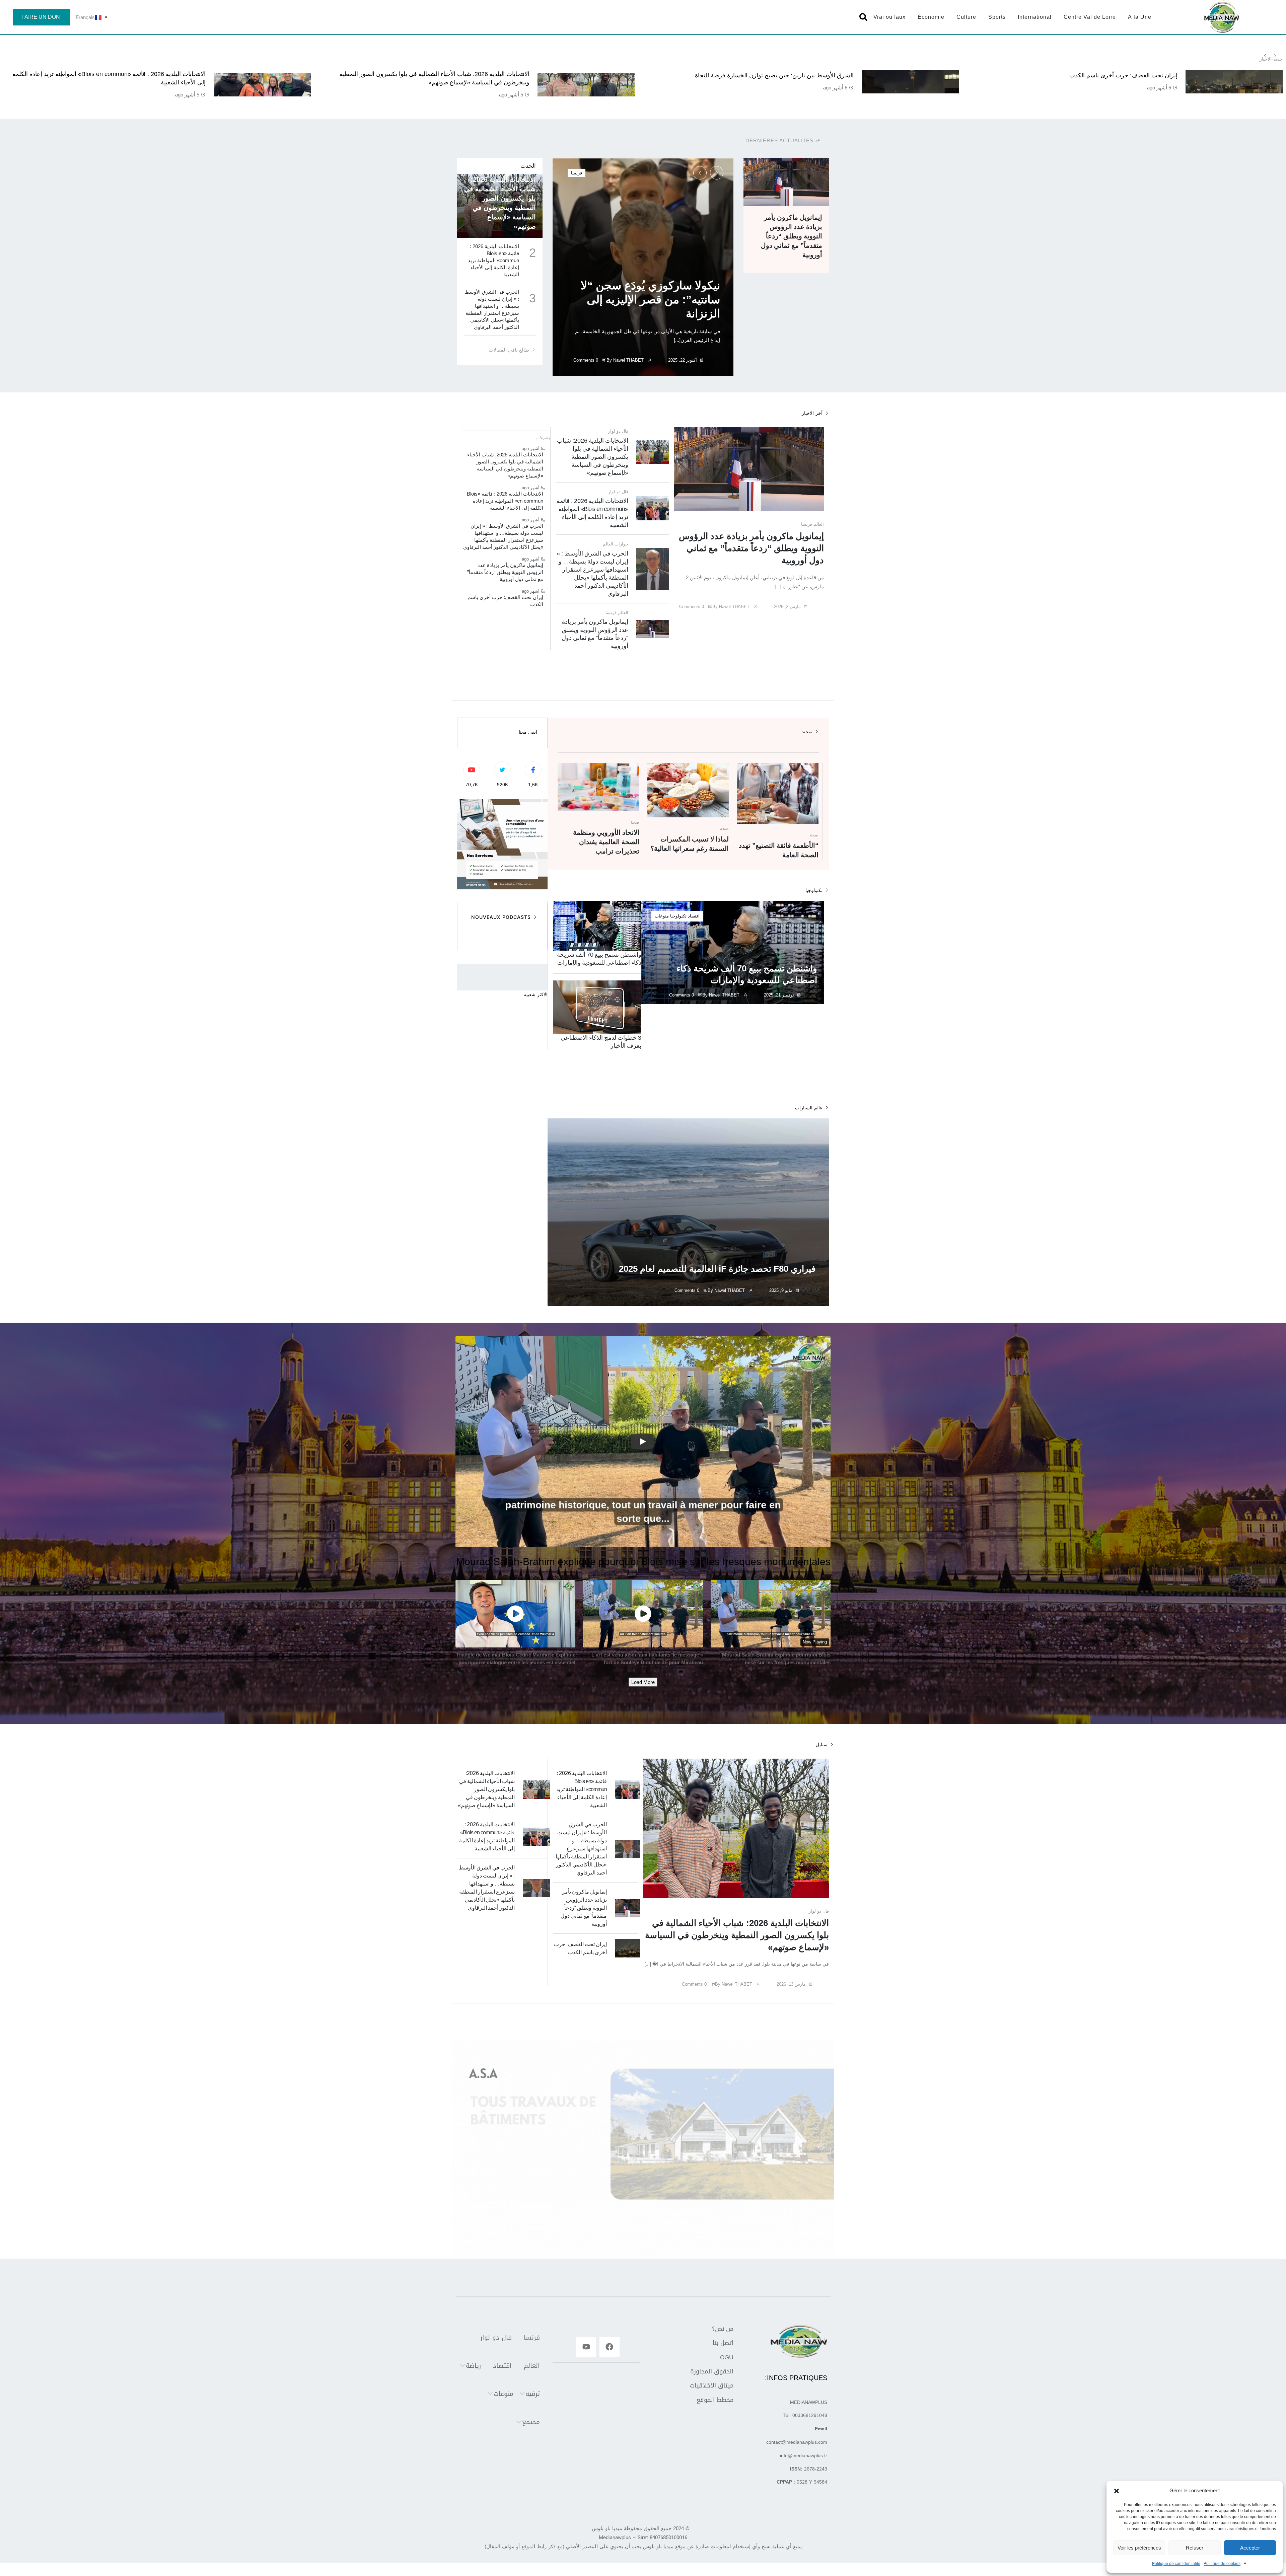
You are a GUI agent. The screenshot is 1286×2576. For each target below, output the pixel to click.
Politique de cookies (1222, 2564)
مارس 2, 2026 (787, 607)
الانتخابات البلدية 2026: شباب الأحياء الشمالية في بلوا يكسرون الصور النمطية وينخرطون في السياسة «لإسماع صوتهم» (593, 457)
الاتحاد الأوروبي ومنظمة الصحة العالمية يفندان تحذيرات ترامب (606, 842)
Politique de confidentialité (1176, 2564)
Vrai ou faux (889, 17)
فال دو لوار (618, 431)
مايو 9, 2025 (781, 1290)
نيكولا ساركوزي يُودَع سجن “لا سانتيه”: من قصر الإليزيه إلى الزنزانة (650, 299)
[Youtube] (586, 2347)
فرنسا (577, 173)
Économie (931, 17)
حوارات (621, 544)
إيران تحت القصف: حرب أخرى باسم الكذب (150, 75)
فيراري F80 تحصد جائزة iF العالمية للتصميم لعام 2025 (717, 1269)
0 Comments (586, 360)
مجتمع (531, 2422)
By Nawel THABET (626, 360)
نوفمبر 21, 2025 (779, 995)
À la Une (1140, 17)
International (1035, 17)
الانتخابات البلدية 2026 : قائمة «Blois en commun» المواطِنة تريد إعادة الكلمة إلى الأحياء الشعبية (493, 260)
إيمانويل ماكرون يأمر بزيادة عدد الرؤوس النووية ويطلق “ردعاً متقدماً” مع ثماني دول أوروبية (792, 236)
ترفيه (533, 2394)
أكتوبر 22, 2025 (683, 360)
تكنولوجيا (678, 916)
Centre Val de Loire (1090, 17)
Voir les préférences (1139, 2548)
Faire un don (41, 17)
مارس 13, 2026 (791, 1984)
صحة (814, 835)
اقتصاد (694, 916)
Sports (997, 17)
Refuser (1195, 2548)
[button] (1117, 2491)
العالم (819, 524)
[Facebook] (610, 2347)
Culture (966, 17)
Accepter (1250, 2548)
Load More (643, 1682)
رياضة (473, 2366)
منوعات (662, 916)
